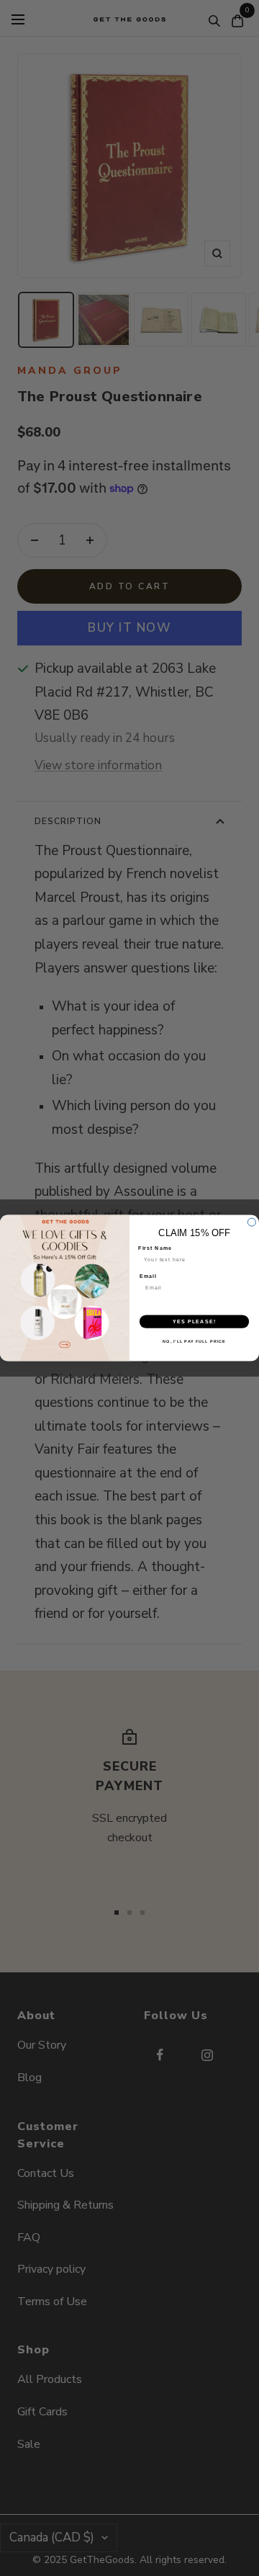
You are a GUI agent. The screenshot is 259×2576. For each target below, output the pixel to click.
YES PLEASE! (194, 1321)
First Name (155, 1248)
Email (148, 1276)
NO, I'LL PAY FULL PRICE (194, 1341)
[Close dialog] (251, 1222)
